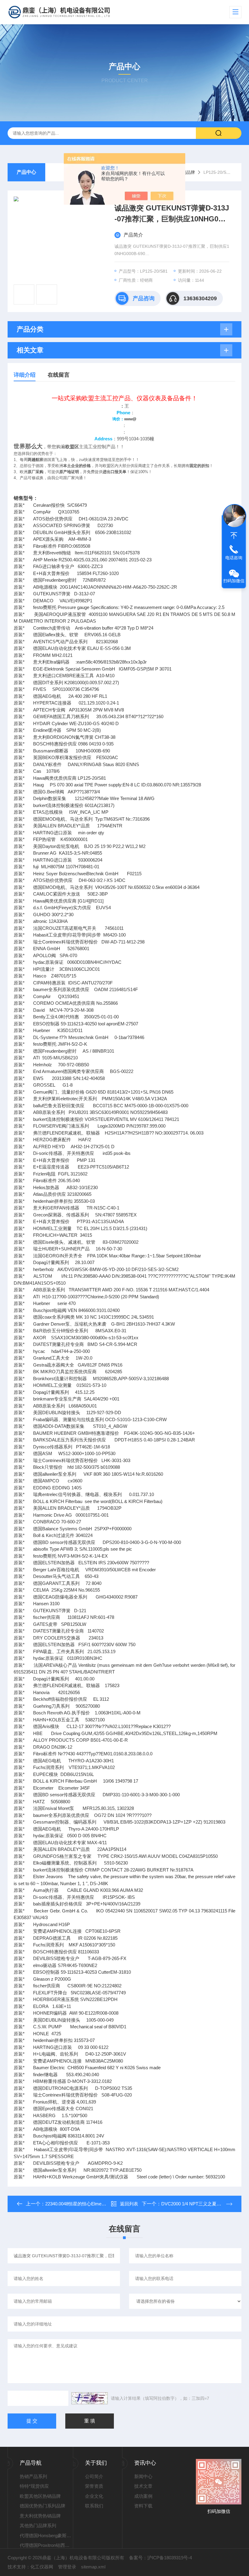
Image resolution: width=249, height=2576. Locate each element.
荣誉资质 (94, 2486)
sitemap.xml (93, 2567)
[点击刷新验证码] (90, 2398)
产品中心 (26, 172)
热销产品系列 (33, 2476)
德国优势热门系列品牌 (43, 2506)
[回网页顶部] (234, 536)
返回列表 (129, 2204)
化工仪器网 (42, 2567)
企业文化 (94, 2496)
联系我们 (94, 2506)
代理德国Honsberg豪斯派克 (46, 2536)
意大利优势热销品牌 (40, 2516)
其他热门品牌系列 (38, 2526)
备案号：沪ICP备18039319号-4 (160, 2558)
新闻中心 (143, 2476)
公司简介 (94, 2476)
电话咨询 (234, 558)
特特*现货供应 (34, 2486)
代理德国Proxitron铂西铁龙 (46, 2545)
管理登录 (67, 2567)
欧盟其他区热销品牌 (40, 2496)
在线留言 (59, 375)
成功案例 (143, 2496)
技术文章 (143, 2486)
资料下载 (143, 2506)
